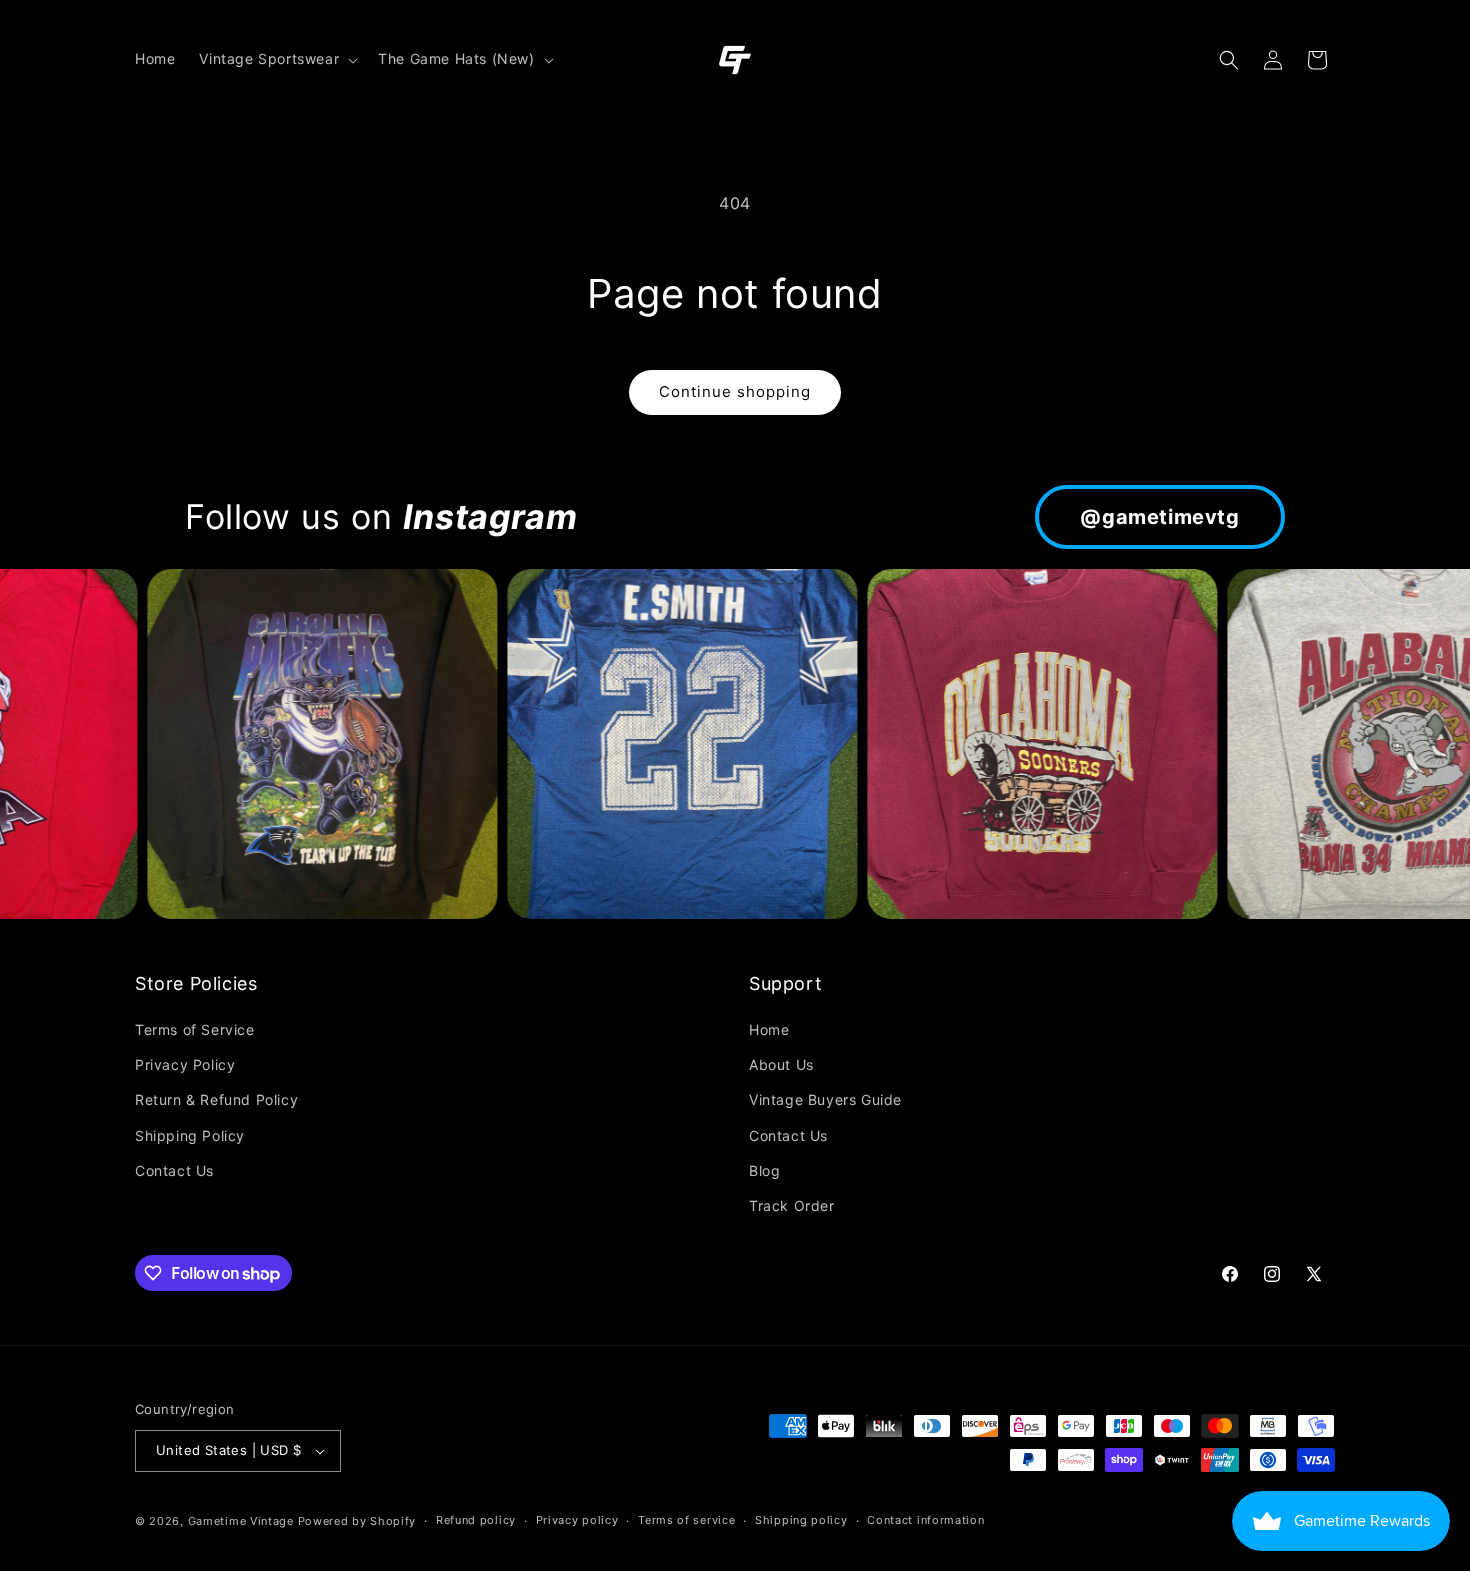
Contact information (925, 1520)
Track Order (792, 1205)
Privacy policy (577, 1520)
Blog (764, 1170)
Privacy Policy (185, 1064)
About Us (781, 1064)
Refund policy (476, 1520)
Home (769, 1029)
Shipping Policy (190, 1135)
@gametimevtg (1159, 517)
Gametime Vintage (241, 1521)
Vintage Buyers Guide (825, 1099)
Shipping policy (801, 1520)
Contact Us (174, 1170)
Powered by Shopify (357, 1521)
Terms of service (686, 1520)
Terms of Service (195, 1029)
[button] (276, 59)
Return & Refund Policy (216, 1099)
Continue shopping (735, 391)
